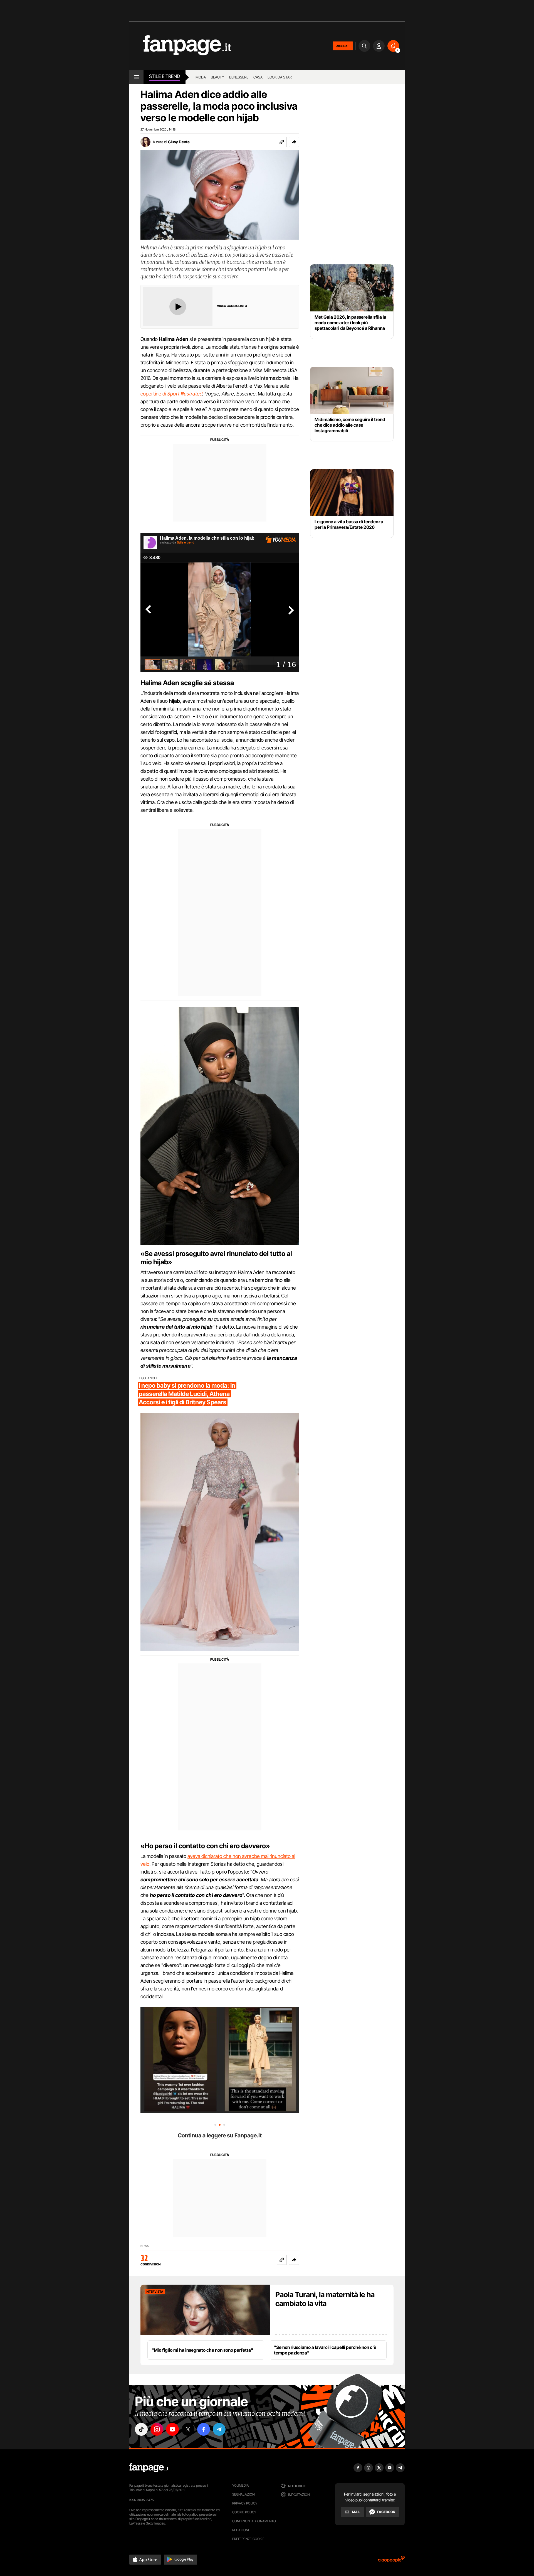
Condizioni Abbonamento (254, 2521)
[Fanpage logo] (180, 46)
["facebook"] (204, 2429)
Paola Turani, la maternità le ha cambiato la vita (325, 2299)
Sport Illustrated (185, 394)
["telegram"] (219, 2429)
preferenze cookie (248, 2539)
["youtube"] (172, 2429)
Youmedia (241, 2485)
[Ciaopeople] (391, 2561)
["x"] (188, 2429)
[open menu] (136, 77)
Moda (201, 77)
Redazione (241, 2530)
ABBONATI (343, 46)
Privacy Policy (245, 2503)
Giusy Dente (179, 142)
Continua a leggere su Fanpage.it (220, 2135)
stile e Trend (165, 76)
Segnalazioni (244, 2494)
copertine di (154, 394)
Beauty (217, 77)
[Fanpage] (149, 2468)
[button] (294, 142)
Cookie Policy (244, 2512)
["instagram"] (157, 2429)
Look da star (280, 77)
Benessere (239, 77)
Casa (258, 77)
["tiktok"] (141, 2429)
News (145, 2246)
